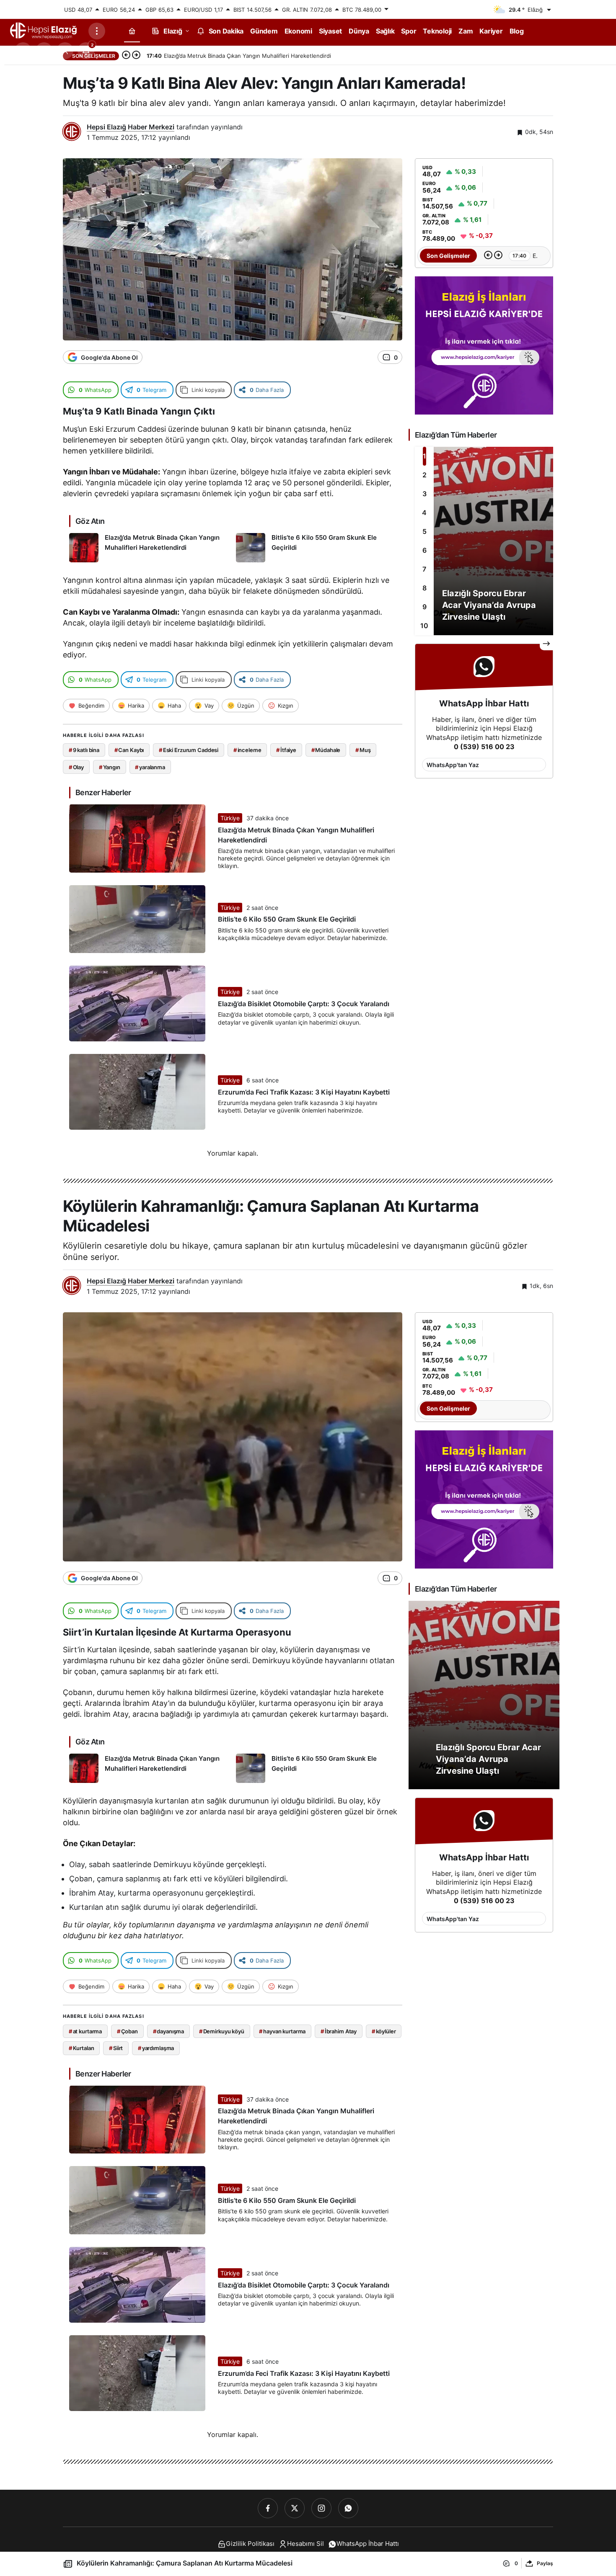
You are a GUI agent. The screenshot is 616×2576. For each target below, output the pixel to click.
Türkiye (230, 818)
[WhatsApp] (348, 2508)
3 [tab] (424, 494)
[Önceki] (126, 56)
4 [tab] (424, 513)
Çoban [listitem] (127, 2031)
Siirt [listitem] (116, 2048)
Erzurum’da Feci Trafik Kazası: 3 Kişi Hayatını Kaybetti (304, 1092)
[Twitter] (295, 2508)
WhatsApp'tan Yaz (453, 765)
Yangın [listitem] (110, 767)
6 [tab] (424, 550)
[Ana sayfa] (132, 31)
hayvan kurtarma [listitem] (282, 2031)
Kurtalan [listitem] (82, 2048)
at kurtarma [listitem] (85, 2031)
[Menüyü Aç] (97, 31)
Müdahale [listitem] (326, 750)
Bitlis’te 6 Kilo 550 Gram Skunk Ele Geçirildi (287, 920)
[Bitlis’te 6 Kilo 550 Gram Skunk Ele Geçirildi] (316, 548)
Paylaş (545, 2563)
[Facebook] (268, 2508)
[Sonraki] (136, 56)
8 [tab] (424, 588)
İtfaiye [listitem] (286, 750)
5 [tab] (424, 531)
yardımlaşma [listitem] (156, 2048)
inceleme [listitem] (247, 750)
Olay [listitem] (76, 767)
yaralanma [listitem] (150, 767)
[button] (44, 51)
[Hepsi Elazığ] (44, 30)
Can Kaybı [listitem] (129, 750)
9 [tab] (424, 607)
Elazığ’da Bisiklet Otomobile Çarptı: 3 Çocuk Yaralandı (304, 1004)
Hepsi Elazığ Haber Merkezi (131, 127)
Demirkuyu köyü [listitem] (222, 2031)
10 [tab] (424, 626)
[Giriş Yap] (65, 51)
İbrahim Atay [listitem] (339, 2031)
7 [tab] (424, 569)
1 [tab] (424, 456)
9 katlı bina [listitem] (84, 750)
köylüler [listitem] (384, 2031)
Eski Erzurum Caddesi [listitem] (189, 750)
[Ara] (23, 51)
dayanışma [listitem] (169, 2031)
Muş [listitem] (363, 750)
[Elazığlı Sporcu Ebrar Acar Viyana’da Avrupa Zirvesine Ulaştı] (484, 541)
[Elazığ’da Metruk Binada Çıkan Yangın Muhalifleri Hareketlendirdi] (149, 548)
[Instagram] (321, 2508)
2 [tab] (424, 475)
